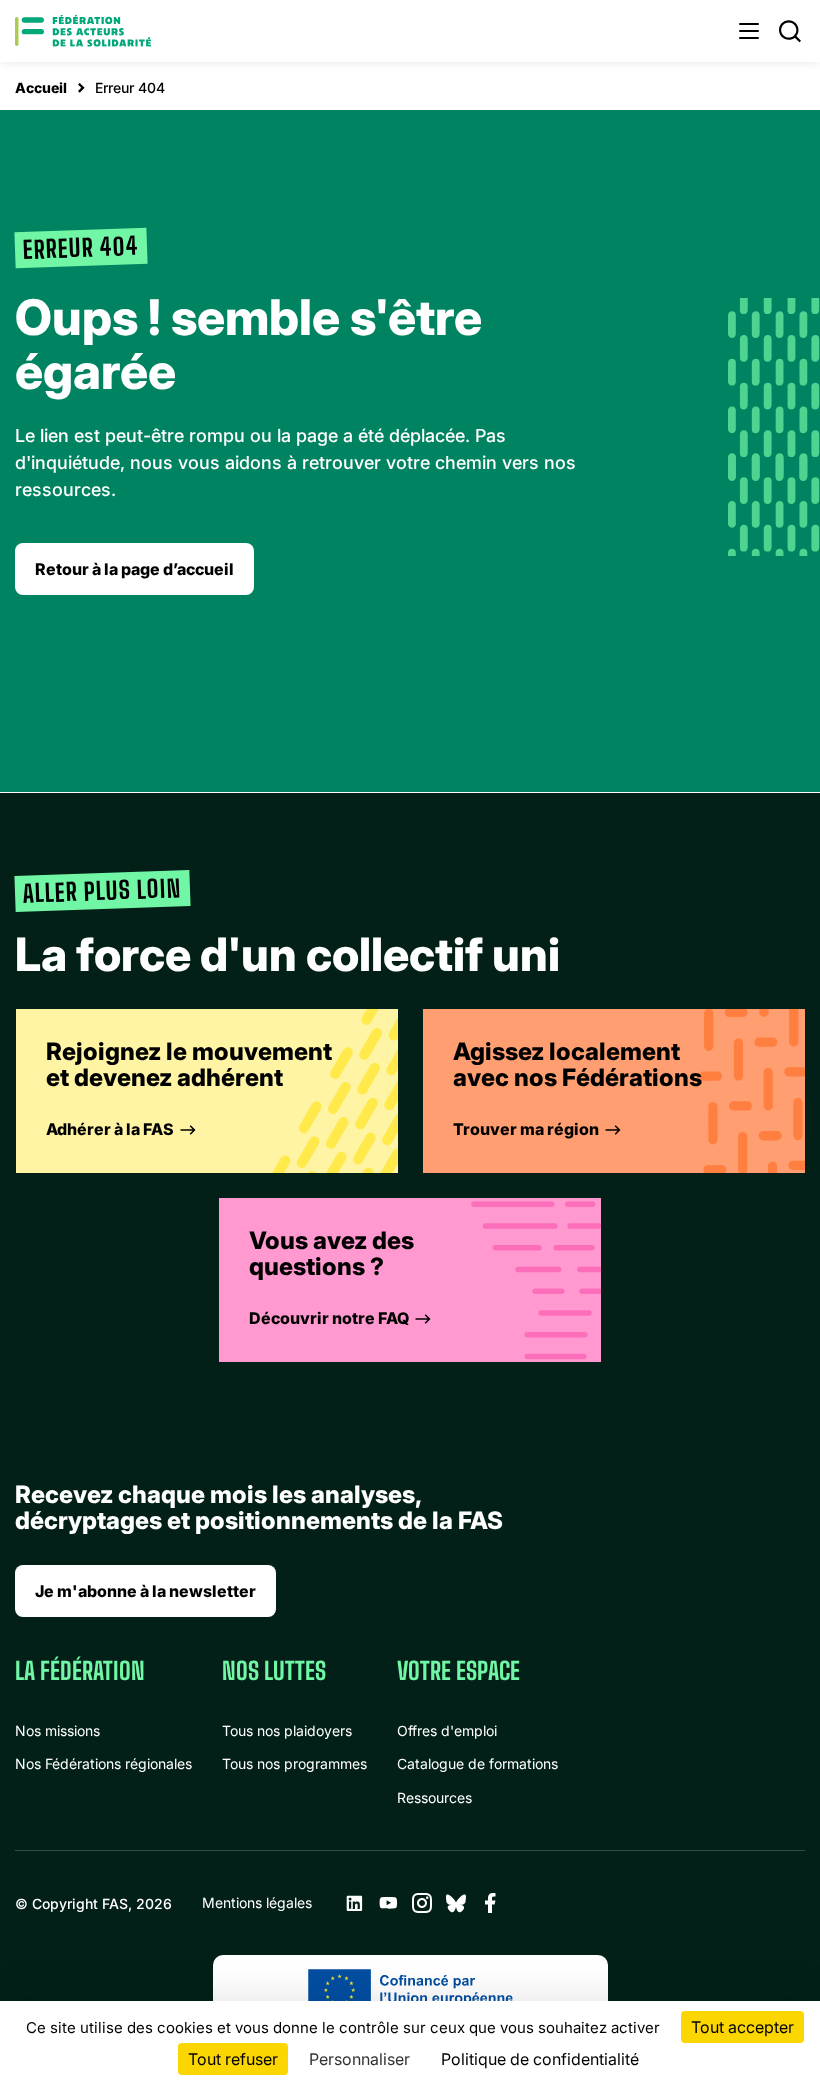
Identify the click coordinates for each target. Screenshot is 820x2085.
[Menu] (749, 31)
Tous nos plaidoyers (287, 1730)
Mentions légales (257, 1902)
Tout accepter (742, 2027)
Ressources (434, 1797)
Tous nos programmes (294, 1763)
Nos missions (57, 1730)
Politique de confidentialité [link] (540, 2059)
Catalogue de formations (477, 1763)
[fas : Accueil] (83, 31)
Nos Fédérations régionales (103, 1763)
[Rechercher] (790, 31)
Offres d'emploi (447, 1730)
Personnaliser (359, 2059)
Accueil (41, 87)
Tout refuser (233, 2059)
